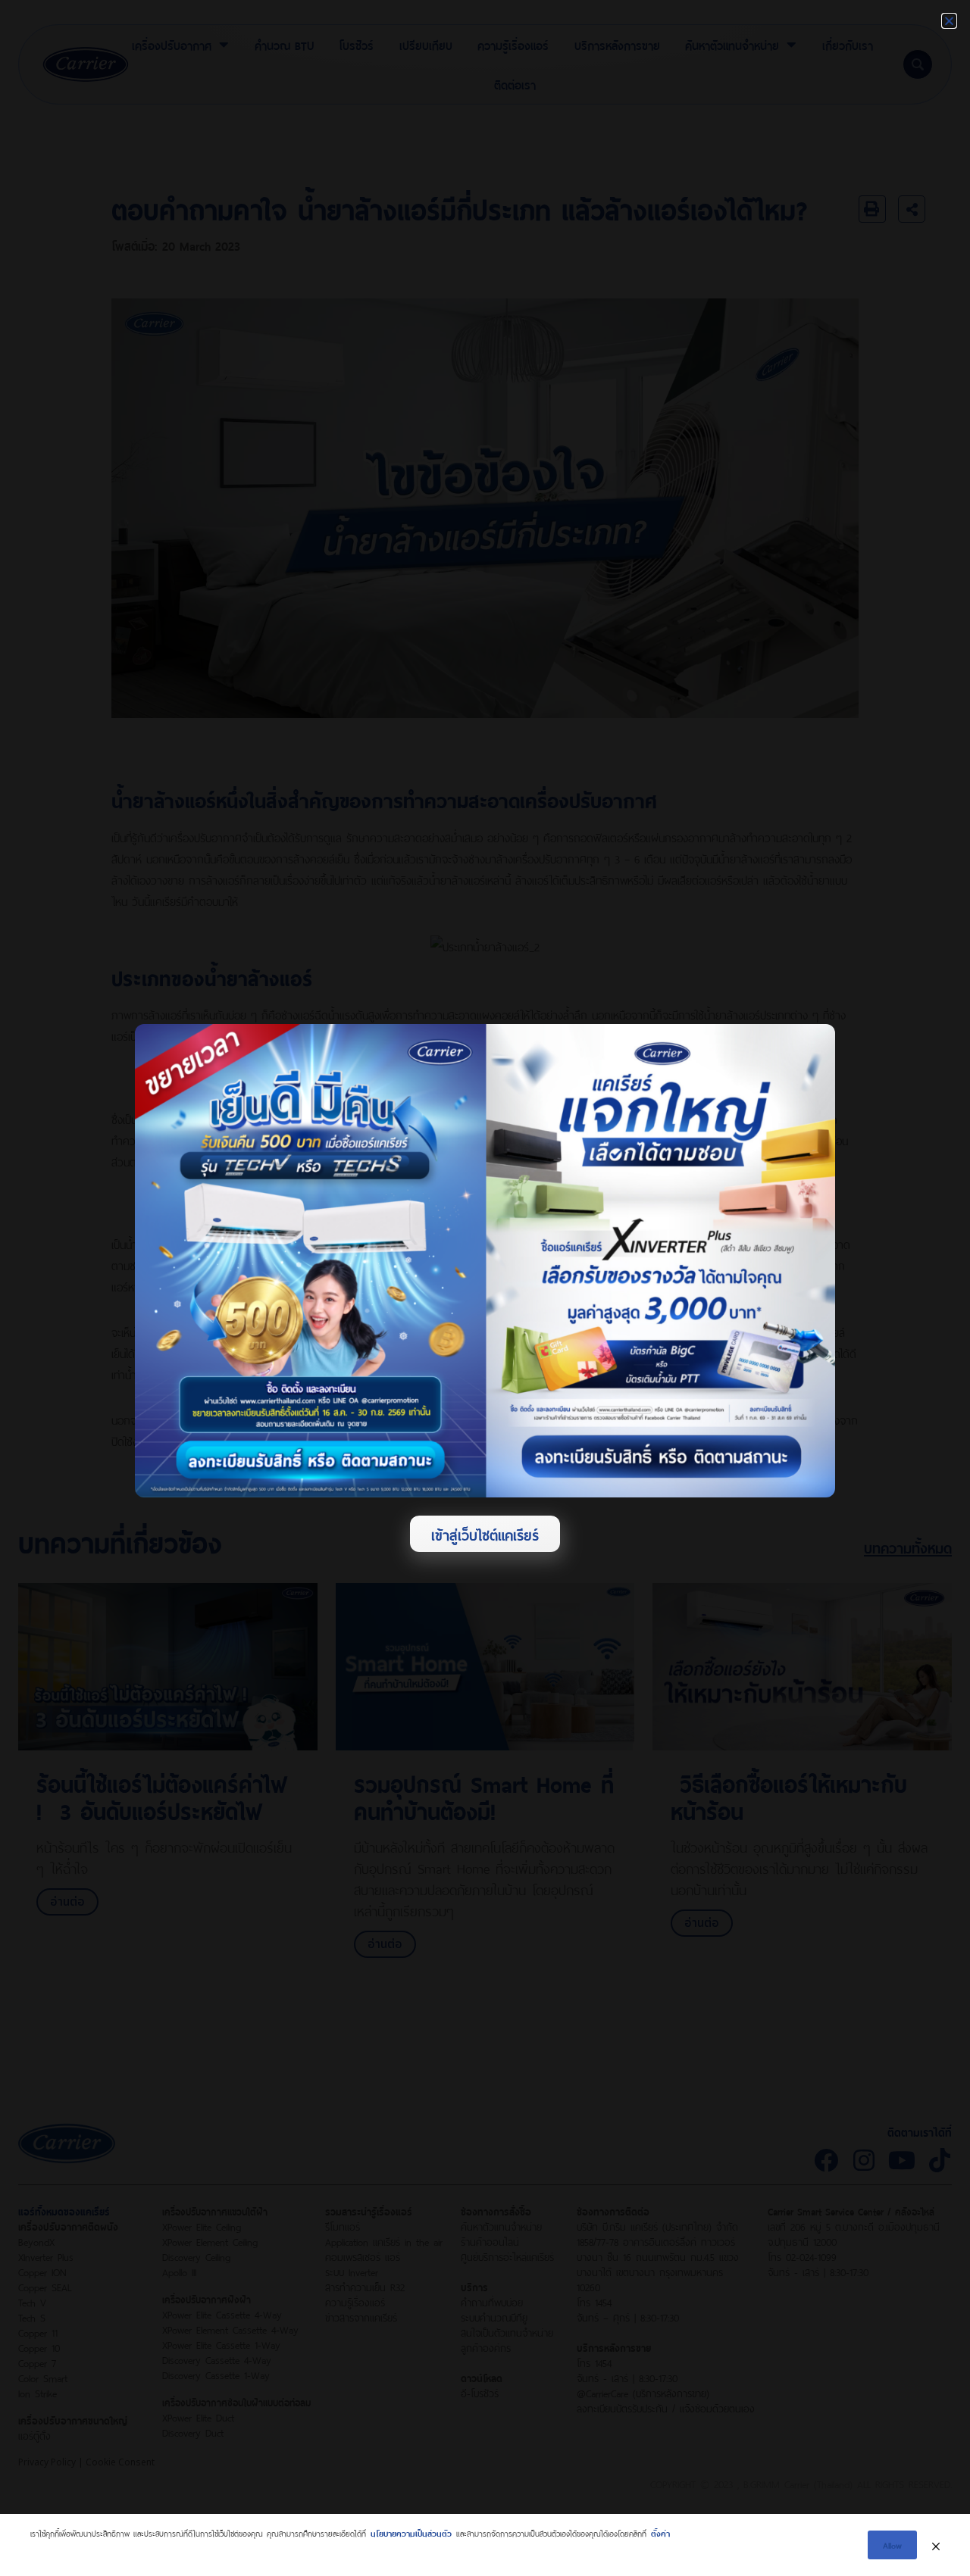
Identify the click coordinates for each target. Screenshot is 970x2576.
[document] (485, 1288)
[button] (949, 21)
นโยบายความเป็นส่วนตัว (411, 2532)
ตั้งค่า (660, 2532)
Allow (892, 2545)
